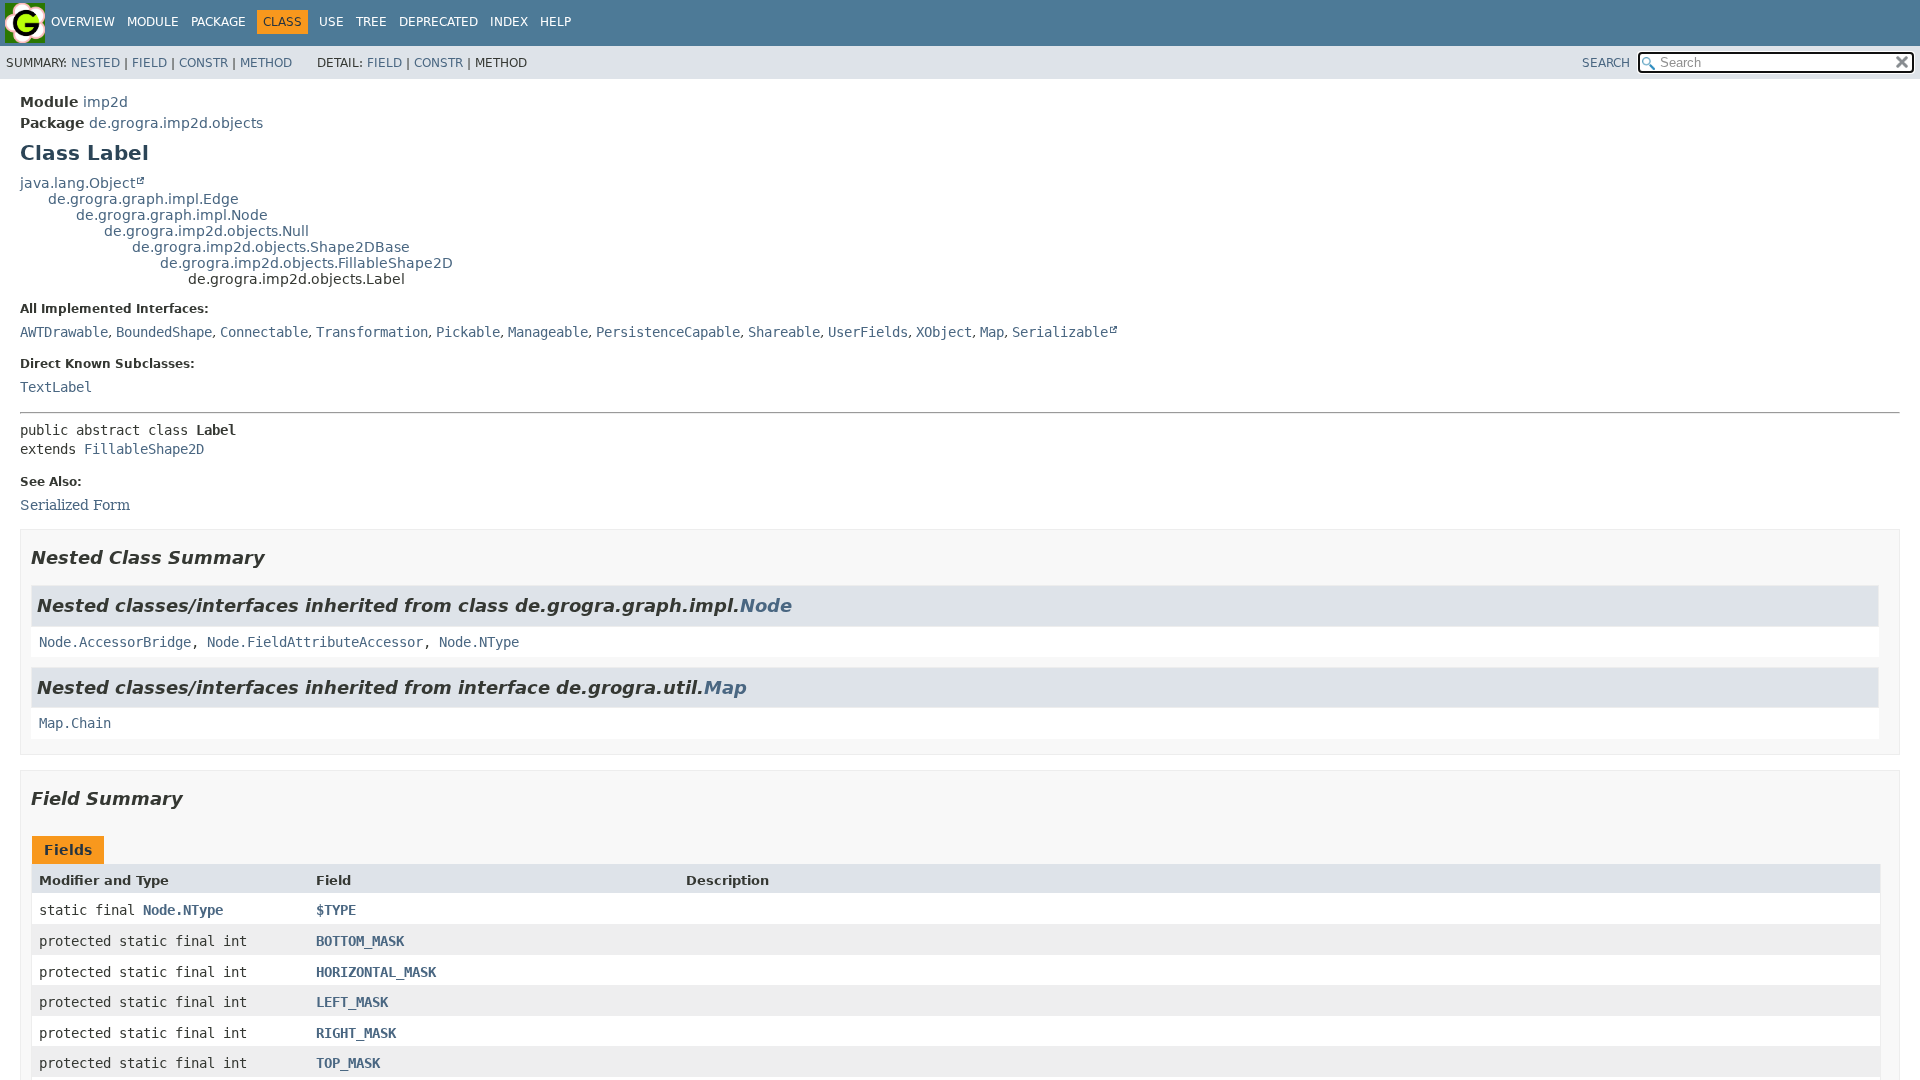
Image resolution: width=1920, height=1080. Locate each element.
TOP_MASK (348, 1063)
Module (153, 22)
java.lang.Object (77, 183)
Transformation (372, 332)
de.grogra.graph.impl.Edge (143, 199)
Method (266, 63)
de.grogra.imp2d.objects (176, 123)
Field (149, 63)
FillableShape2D (144, 449)
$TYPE (336, 910)
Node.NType (479, 642)
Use (331, 22)
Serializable (1060, 332)
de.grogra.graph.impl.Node (172, 215)
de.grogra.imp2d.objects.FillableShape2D (306, 263)
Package (218, 22)
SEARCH (1606, 63)
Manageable (548, 332)
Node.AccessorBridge (115, 642)
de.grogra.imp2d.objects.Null (206, 231)
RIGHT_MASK (356, 1033)
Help (555, 22)
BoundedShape (164, 332)
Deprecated (438, 22)
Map (992, 332)
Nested (95, 63)
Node (766, 605)
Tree (371, 22)
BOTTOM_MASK (360, 941)
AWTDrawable (64, 332)
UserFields (868, 332)
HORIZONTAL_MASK (376, 972)
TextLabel (56, 387)
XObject (944, 332)
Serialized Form (75, 505)
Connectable (264, 332)
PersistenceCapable (668, 332)
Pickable (468, 332)
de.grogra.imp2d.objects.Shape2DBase (271, 247)
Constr (203, 63)
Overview (83, 22)
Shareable (784, 332)
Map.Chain (75, 723)
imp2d (105, 102)
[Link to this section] (279, 557)
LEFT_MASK (352, 1002)
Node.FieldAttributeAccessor (315, 642)
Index (509, 22)
